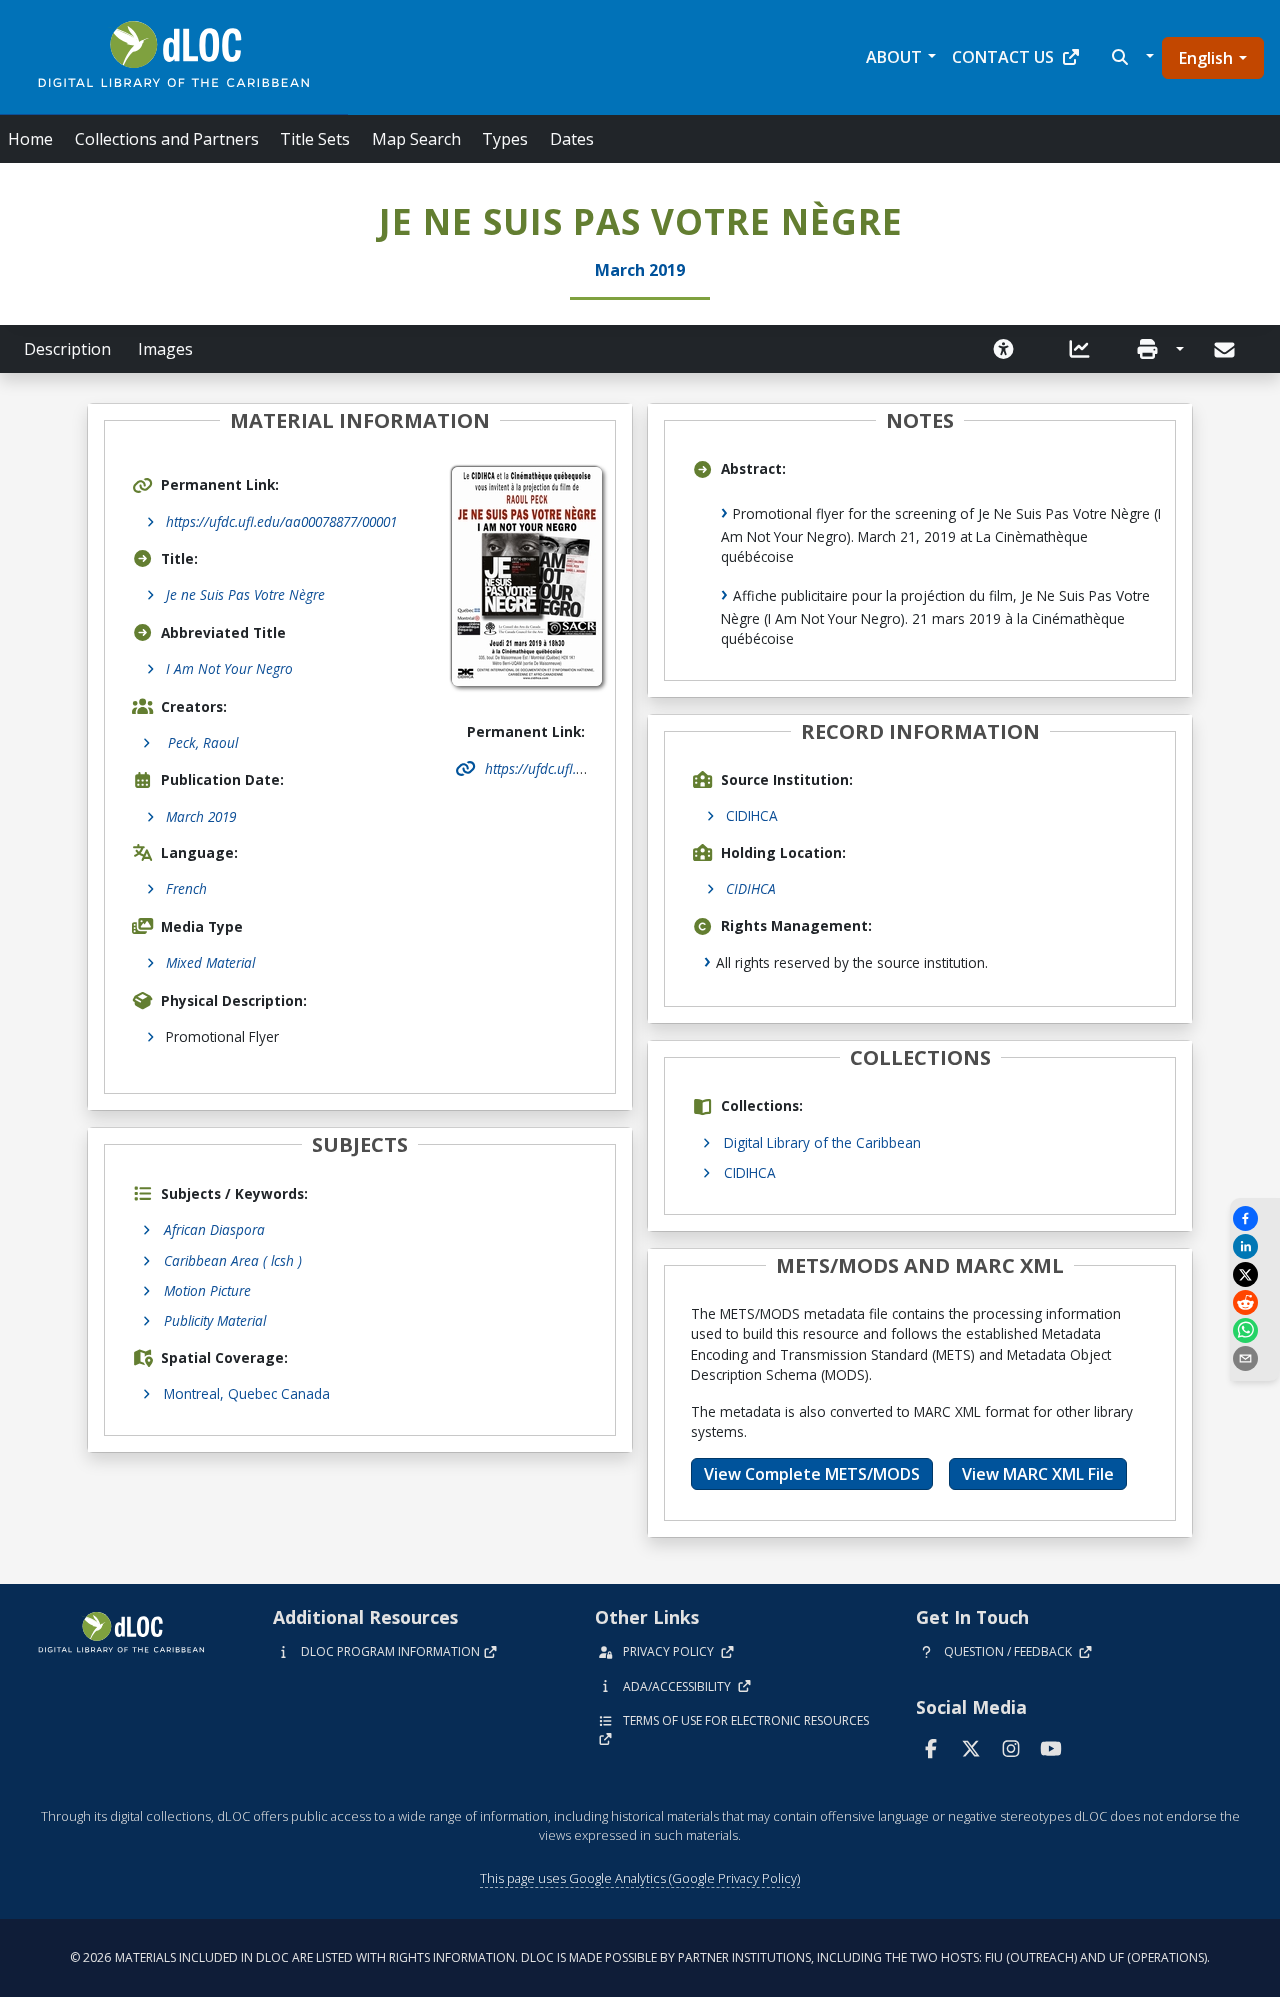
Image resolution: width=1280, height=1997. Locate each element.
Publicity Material (215, 1320)
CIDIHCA (752, 815)
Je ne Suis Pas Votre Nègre (245, 594)
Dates (572, 139)
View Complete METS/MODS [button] (812, 1474)
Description (67, 349)
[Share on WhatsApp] (1255, 1330)
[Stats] (1080, 349)
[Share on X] (1255, 1274)
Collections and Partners (167, 139)
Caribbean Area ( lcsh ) (233, 1260)
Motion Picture (207, 1290)
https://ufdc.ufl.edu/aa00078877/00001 (281, 521)
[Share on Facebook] (1255, 1218)
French (186, 888)
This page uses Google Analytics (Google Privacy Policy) (640, 1878)
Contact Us (1003, 57)
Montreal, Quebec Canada (247, 1393)
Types (505, 139)
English (1206, 58)
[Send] (1226, 350)
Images (165, 349)
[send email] (1255, 1358)
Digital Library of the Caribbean (822, 1142)
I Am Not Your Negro (229, 668)
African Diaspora (214, 1229)
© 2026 (640, 1957)
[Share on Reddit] (1255, 1302)
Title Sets (315, 139)
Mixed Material (210, 962)
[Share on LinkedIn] (1255, 1246)
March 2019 (201, 816)
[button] (1130, 57)
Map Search (416, 139)
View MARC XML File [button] (1038, 1474)
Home (30, 139)
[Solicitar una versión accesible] (1004, 349)
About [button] (894, 57)
